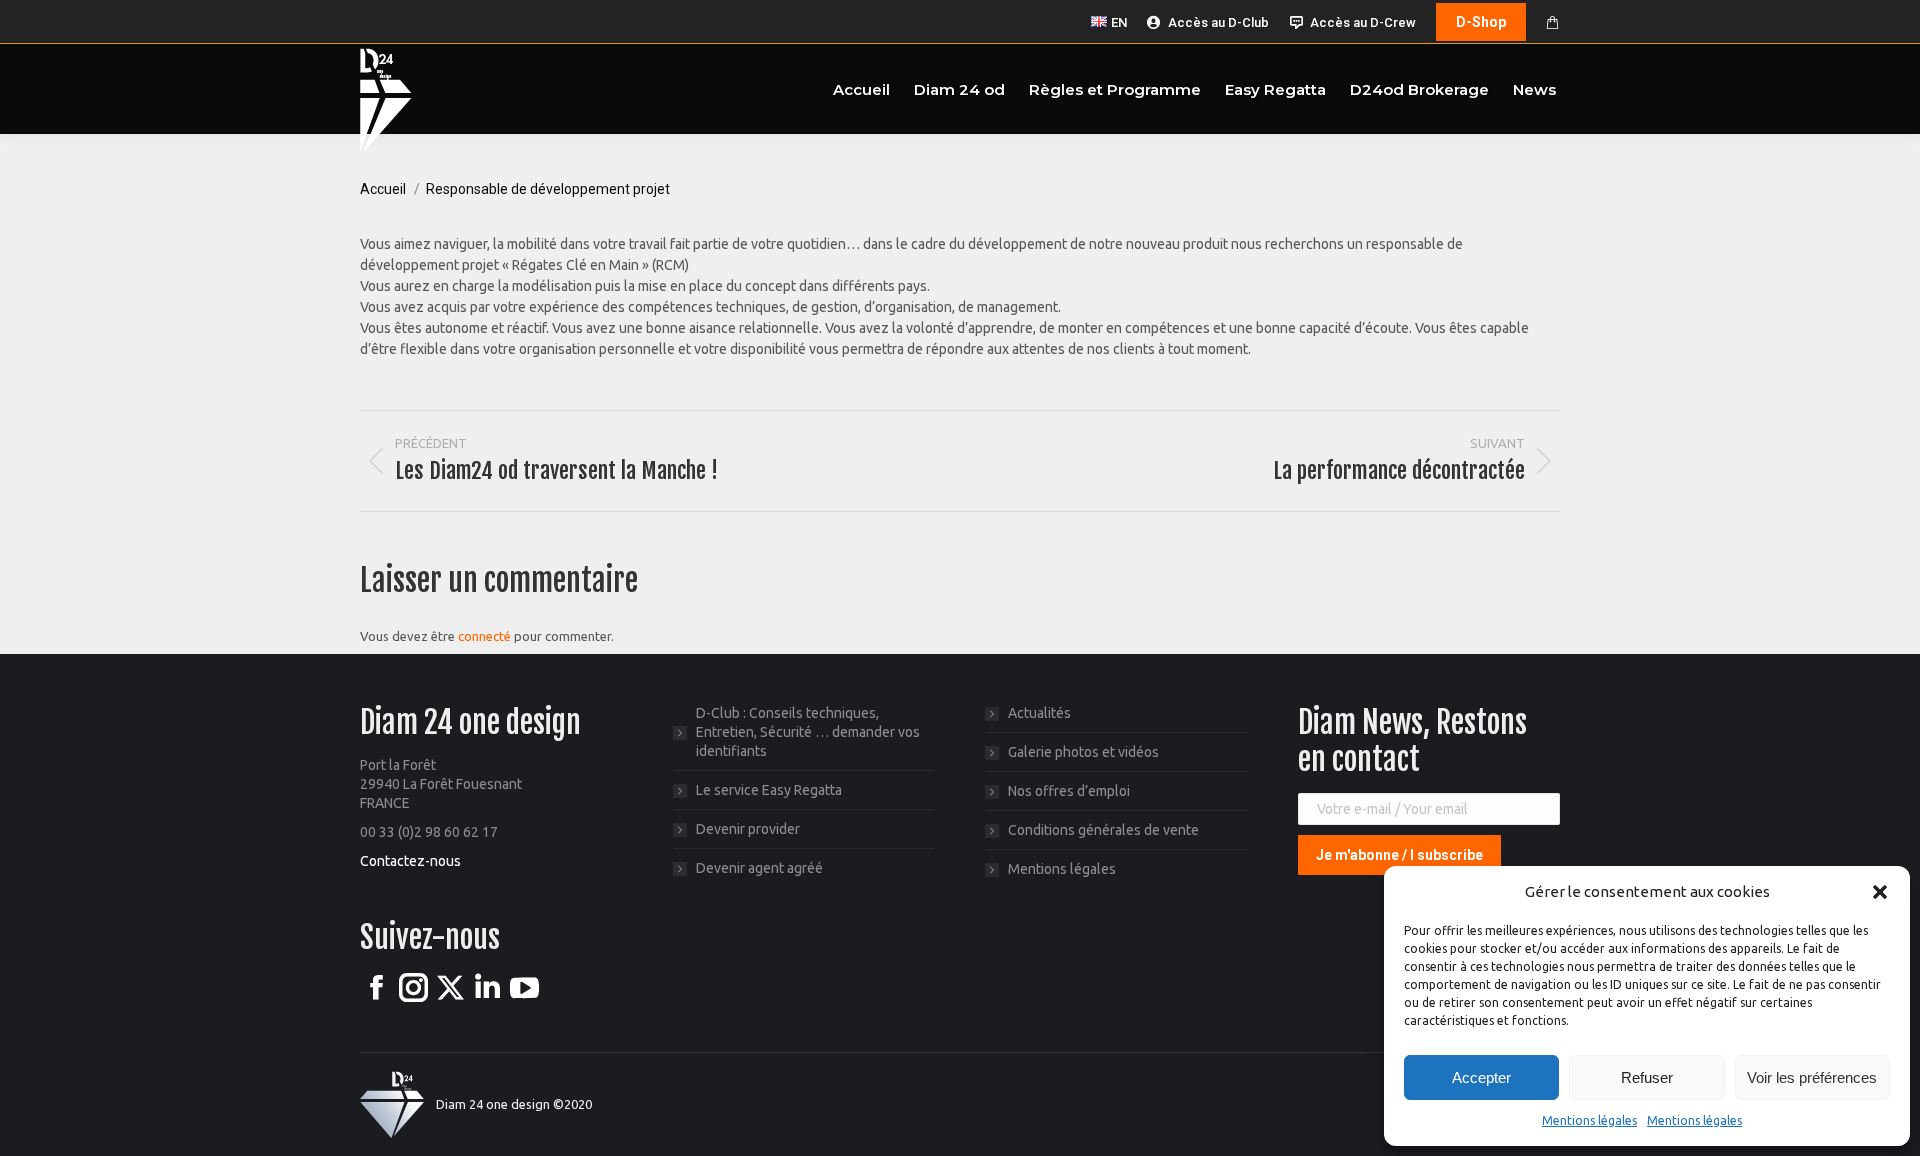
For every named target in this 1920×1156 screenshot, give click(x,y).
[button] (1880, 892)
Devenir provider (748, 829)
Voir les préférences (1812, 1077)
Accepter (1481, 1077)
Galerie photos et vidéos (1083, 752)
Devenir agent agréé (759, 868)
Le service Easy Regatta (769, 790)
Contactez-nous (410, 861)
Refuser (1647, 1077)
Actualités (1039, 713)
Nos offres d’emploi (1069, 791)
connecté (484, 636)
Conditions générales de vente (1103, 830)
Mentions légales (1589, 1120)
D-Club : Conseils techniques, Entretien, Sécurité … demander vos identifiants (808, 732)
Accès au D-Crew (1363, 22)
